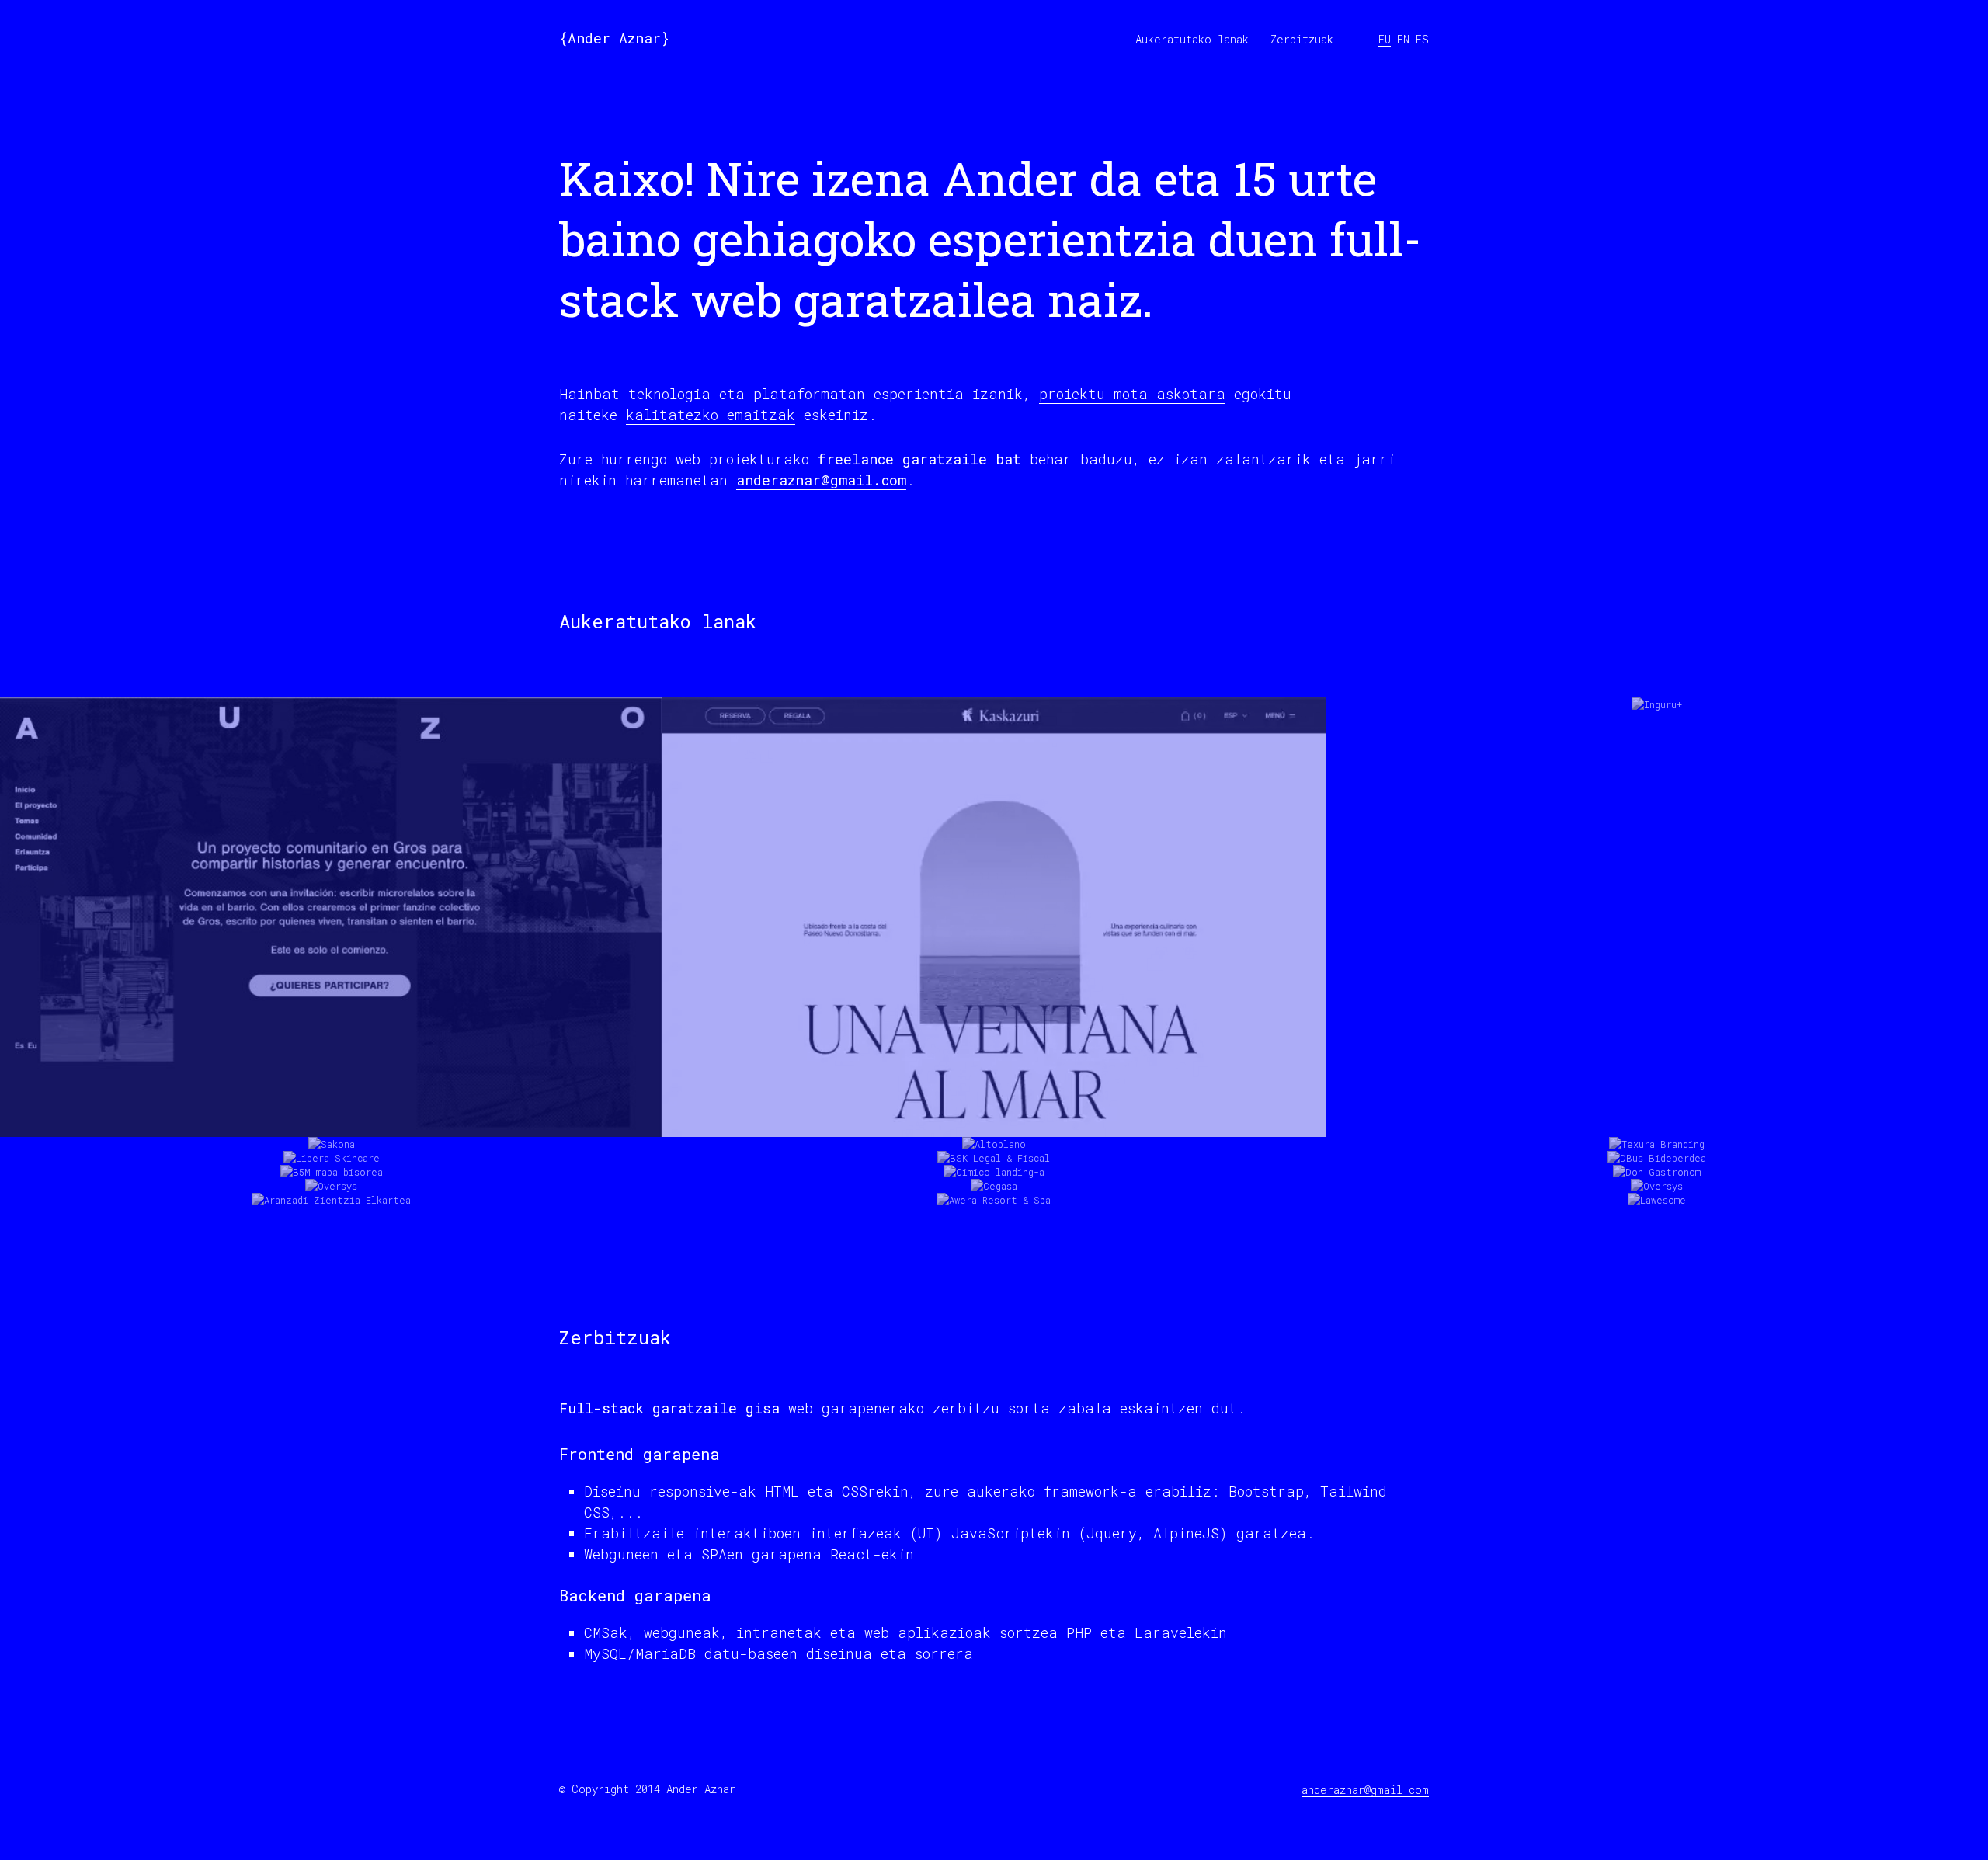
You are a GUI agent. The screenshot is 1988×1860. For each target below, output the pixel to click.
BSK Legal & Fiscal (994, 1112)
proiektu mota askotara (1132, 394)
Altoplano (994, 1098)
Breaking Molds (1684, 1188)
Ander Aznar (614, 38)
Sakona (331, 1098)
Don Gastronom (1657, 1126)
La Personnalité (297, 1188)
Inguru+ (1657, 1084)
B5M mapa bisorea (332, 1126)
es (1422, 39)
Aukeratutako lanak (1192, 39)
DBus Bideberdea (1656, 1112)
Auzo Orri (332, 1084)
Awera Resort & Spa (994, 1154)
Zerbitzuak (1302, 39)
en (1403, 39)
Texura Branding (1657, 1098)
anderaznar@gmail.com (821, 480)
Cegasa (994, 1140)
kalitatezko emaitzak (711, 415)
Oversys (331, 1140)
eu (1385, 39)
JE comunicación (202, 1188)
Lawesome (1657, 1154)
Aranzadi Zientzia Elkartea (331, 1154)
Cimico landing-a (994, 1126)
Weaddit (388, 1188)
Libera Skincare (331, 1112)
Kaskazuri (994, 1084)
